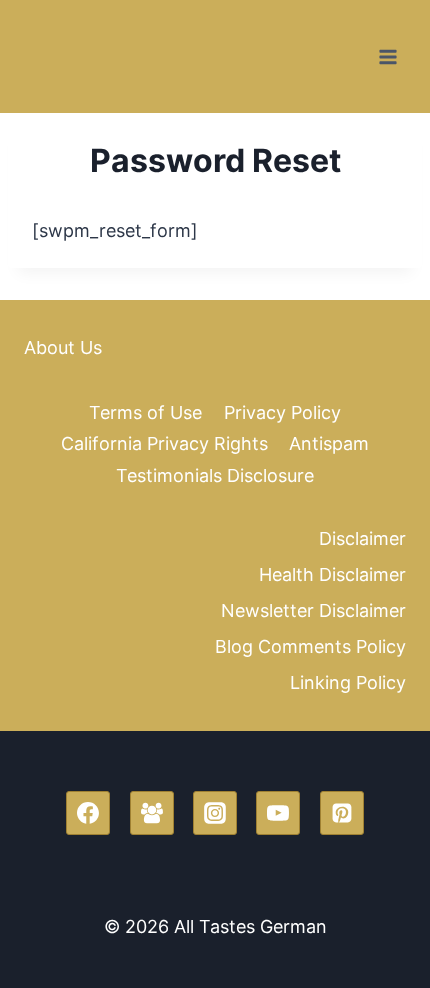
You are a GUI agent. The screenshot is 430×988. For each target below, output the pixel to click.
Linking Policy (348, 682)
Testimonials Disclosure (215, 475)
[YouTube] (278, 813)
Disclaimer (362, 538)
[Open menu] (387, 56)
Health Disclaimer (332, 574)
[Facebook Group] (152, 813)
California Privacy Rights (164, 443)
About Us (63, 347)
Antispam (329, 443)
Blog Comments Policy (310, 646)
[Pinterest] (342, 813)
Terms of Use (145, 412)
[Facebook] (88, 813)
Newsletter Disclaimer (313, 610)
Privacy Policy (282, 412)
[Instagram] (215, 813)
